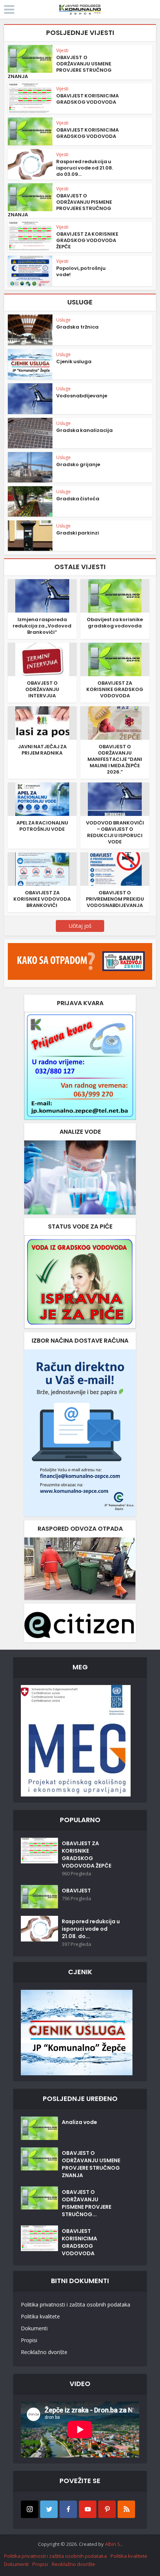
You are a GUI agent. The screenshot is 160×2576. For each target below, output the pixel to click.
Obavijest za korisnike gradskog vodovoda (115, 623)
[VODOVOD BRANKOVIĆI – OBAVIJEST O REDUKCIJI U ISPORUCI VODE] (115, 799)
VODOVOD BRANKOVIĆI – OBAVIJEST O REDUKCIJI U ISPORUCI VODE (115, 832)
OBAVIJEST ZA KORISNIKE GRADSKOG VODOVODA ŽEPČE (87, 240)
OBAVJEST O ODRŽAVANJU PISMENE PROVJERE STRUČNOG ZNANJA (60, 205)
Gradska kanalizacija (84, 430)
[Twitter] (49, 2509)
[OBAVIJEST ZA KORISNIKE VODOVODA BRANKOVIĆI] (42, 869)
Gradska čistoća (78, 499)
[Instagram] (30, 2509)
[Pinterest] (107, 2509)
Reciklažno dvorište (44, 2352)
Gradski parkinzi (78, 533)
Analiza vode (79, 2122)
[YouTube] (88, 2509)
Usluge (63, 320)
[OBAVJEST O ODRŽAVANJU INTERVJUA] (42, 659)
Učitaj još (80, 926)
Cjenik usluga (74, 361)
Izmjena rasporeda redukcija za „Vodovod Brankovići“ (42, 626)
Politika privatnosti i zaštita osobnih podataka (76, 2304)
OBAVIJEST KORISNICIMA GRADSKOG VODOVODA (87, 99)
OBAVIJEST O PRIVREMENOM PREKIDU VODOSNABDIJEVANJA (115, 899)
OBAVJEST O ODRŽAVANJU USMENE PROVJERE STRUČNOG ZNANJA (60, 67)
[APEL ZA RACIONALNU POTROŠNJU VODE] (42, 799)
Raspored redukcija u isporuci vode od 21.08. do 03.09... (85, 168)
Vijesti (62, 50)
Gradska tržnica (77, 327)
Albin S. (113, 2544)
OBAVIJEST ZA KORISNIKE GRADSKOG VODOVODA (115, 689)
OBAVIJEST (76, 1891)
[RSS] (126, 2509)
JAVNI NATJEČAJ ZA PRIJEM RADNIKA (42, 750)
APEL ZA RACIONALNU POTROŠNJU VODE (42, 826)
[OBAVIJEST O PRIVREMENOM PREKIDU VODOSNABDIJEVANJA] (115, 869)
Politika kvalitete (40, 2316)
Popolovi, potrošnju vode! (81, 271)
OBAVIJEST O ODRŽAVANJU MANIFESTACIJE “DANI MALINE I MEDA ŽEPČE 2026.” (115, 759)
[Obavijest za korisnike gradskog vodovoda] (115, 595)
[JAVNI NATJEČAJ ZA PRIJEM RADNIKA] (42, 722)
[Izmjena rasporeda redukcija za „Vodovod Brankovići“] (42, 595)
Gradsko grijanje (78, 464)
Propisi (29, 2340)
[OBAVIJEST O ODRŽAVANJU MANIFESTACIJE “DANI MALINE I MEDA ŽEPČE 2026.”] (115, 722)
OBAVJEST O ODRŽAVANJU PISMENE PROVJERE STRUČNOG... (87, 2203)
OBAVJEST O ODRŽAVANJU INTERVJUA (42, 689)
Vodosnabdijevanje (82, 396)
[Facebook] (68, 2509)
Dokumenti (34, 2328)
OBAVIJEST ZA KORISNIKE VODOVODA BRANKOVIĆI (42, 899)
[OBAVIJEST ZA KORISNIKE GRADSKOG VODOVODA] (115, 659)
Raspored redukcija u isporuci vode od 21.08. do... (91, 1929)
